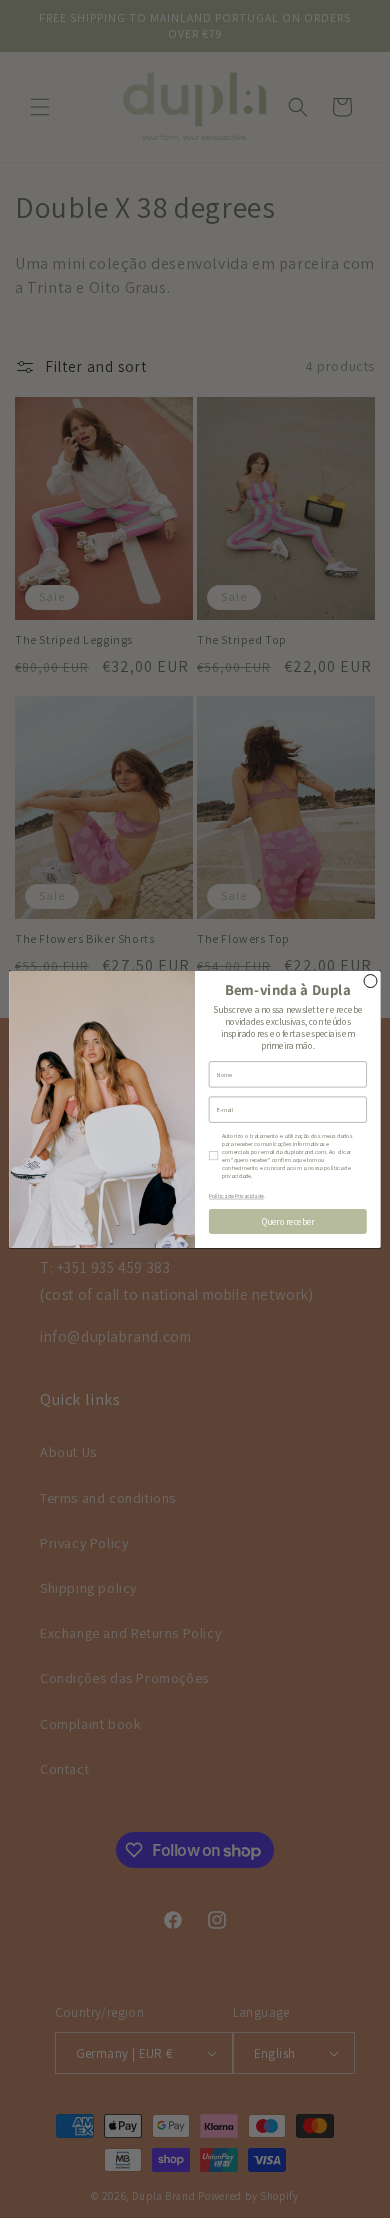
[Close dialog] (370, 980)
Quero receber (288, 1221)
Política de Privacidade (236, 1196)
